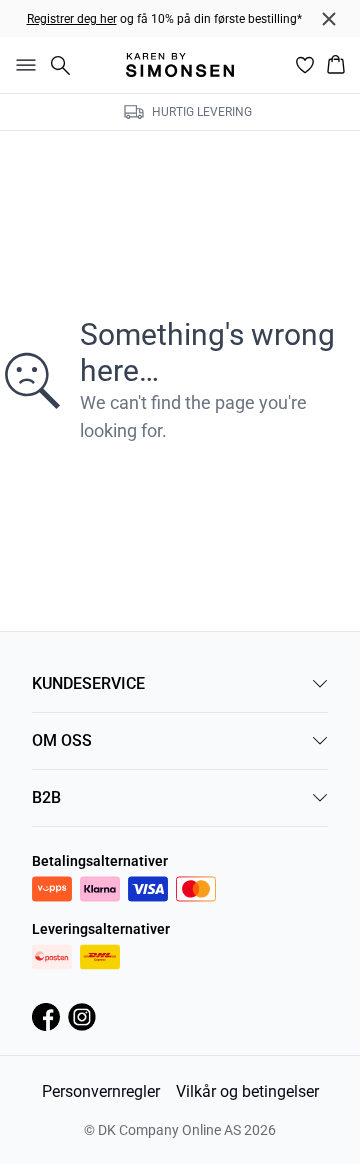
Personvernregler (101, 1091)
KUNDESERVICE (88, 683)
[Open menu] (22, 65)
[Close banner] (329, 19)
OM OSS (62, 740)
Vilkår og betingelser (247, 1091)
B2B (46, 797)
